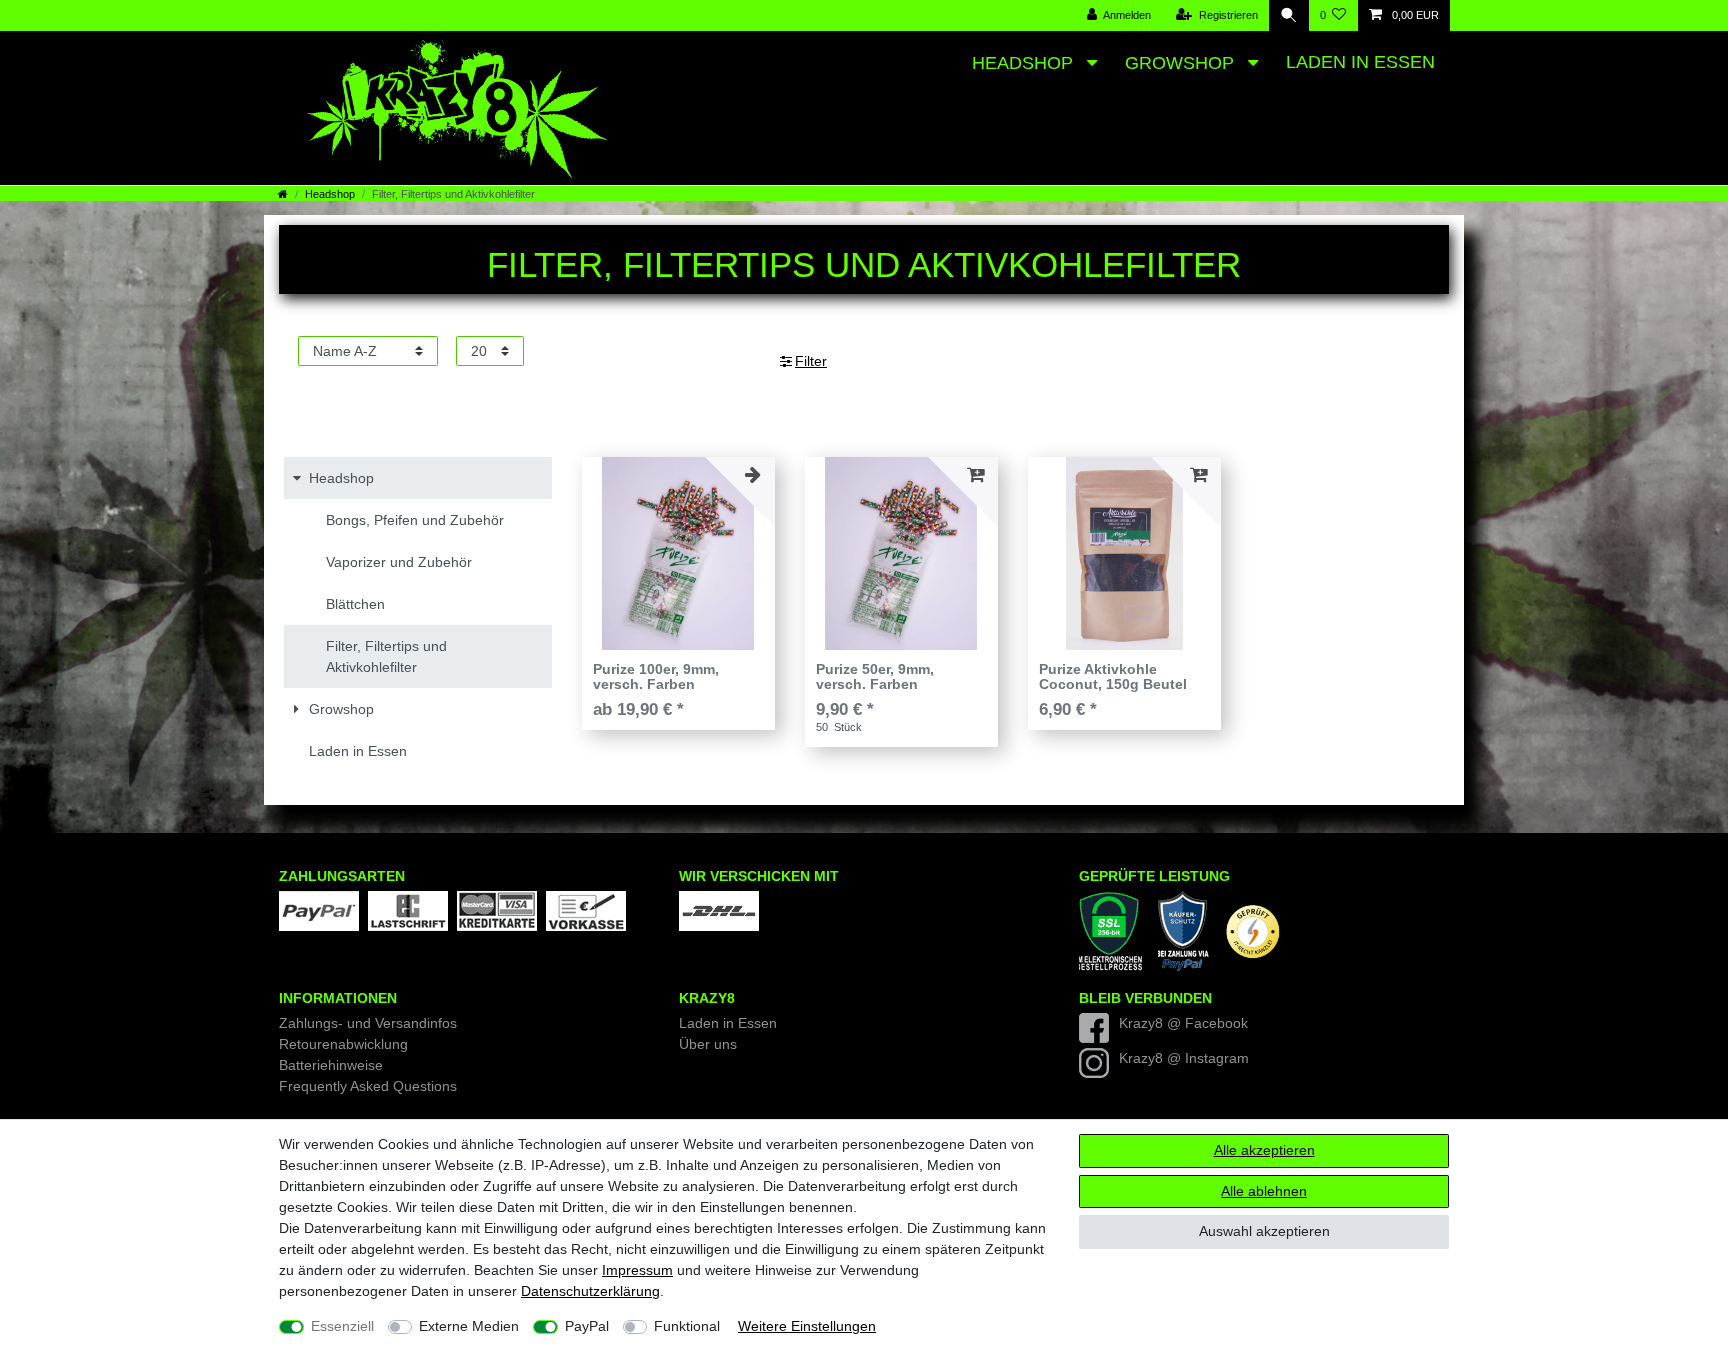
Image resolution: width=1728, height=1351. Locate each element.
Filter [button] (811, 361)
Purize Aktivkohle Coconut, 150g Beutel (1113, 677)
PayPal (587, 1326)
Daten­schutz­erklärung (590, 1291)
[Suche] (1289, 15)
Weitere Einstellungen (807, 1326)
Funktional (687, 1326)
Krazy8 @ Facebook (1183, 1023)
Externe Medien (469, 1326)
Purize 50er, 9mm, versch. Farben (875, 677)
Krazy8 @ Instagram (1184, 1058)
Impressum (637, 1270)
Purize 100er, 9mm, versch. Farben (656, 677)
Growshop (1182, 63)
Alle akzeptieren (1264, 1150)
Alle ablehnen (1264, 1191)
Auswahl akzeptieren (1264, 1231)
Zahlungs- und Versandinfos (368, 1023)
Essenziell (342, 1326)
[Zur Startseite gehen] (283, 194)
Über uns (708, 1044)
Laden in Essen (1360, 62)
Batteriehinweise (331, 1065)
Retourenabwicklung (343, 1044)
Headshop (1025, 63)
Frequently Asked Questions (368, 1086)
